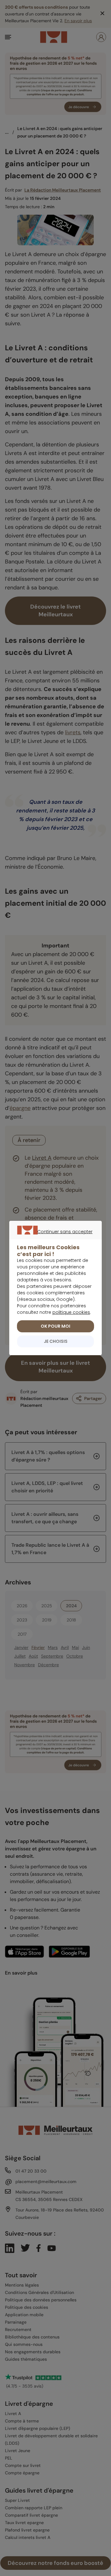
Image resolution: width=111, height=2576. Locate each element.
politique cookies (71, 1312)
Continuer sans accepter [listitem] (53, 1239)
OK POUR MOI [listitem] (55, 1326)
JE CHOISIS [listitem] (56, 1341)
